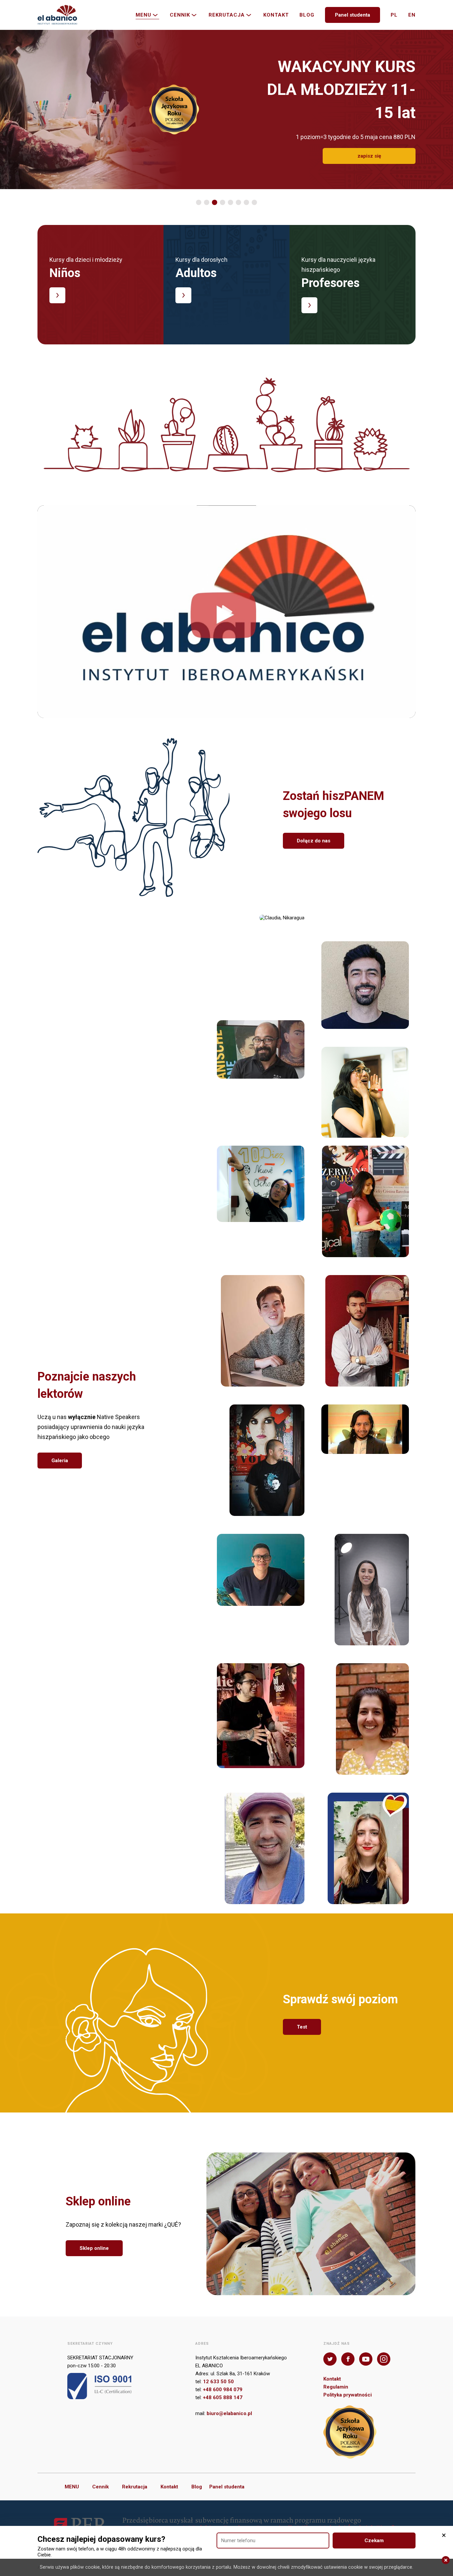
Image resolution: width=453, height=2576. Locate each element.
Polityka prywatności (348, 2395)
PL (394, 15)
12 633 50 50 (218, 2382)
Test (302, 2027)
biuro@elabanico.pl (229, 2413)
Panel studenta (353, 15)
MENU (143, 15)
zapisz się (369, 144)
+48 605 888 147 (223, 2397)
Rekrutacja (227, 15)
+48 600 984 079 (223, 2390)
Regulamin (336, 2387)
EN (412, 15)
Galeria (60, 1461)
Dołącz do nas (314, 841)
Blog (307, 15)
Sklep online (94, 2248)
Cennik (180, 15)
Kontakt (276, 15)
